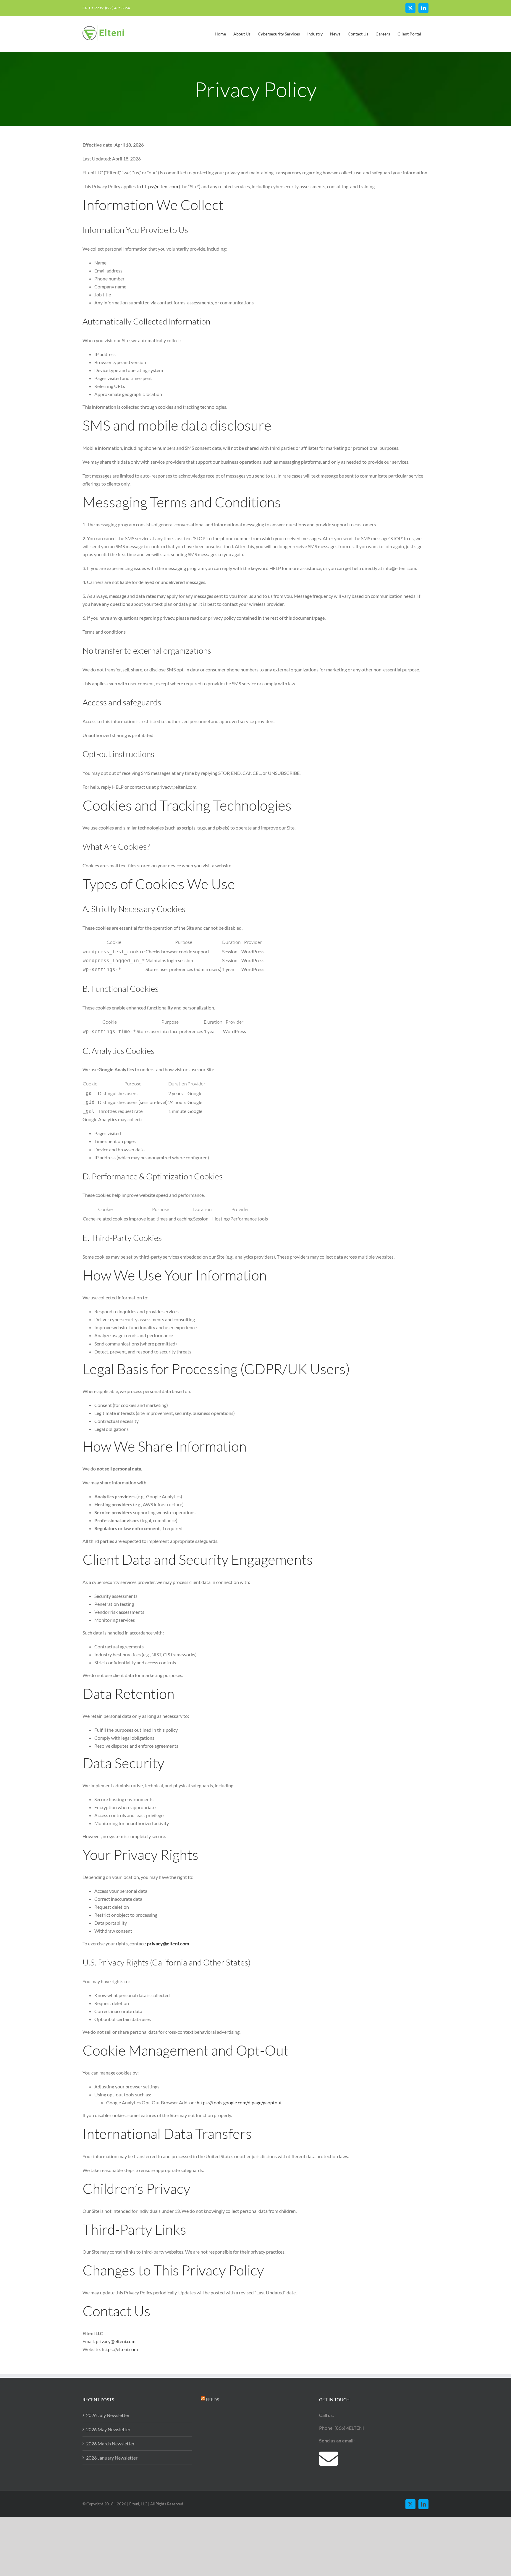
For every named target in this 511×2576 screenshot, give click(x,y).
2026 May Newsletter (108, 2429)
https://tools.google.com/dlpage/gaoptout (239, 2102)
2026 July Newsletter (108, 2415)
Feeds (212, 2400)
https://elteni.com (160, 186)
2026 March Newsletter (110, 2443)
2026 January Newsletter (112, 2458)
